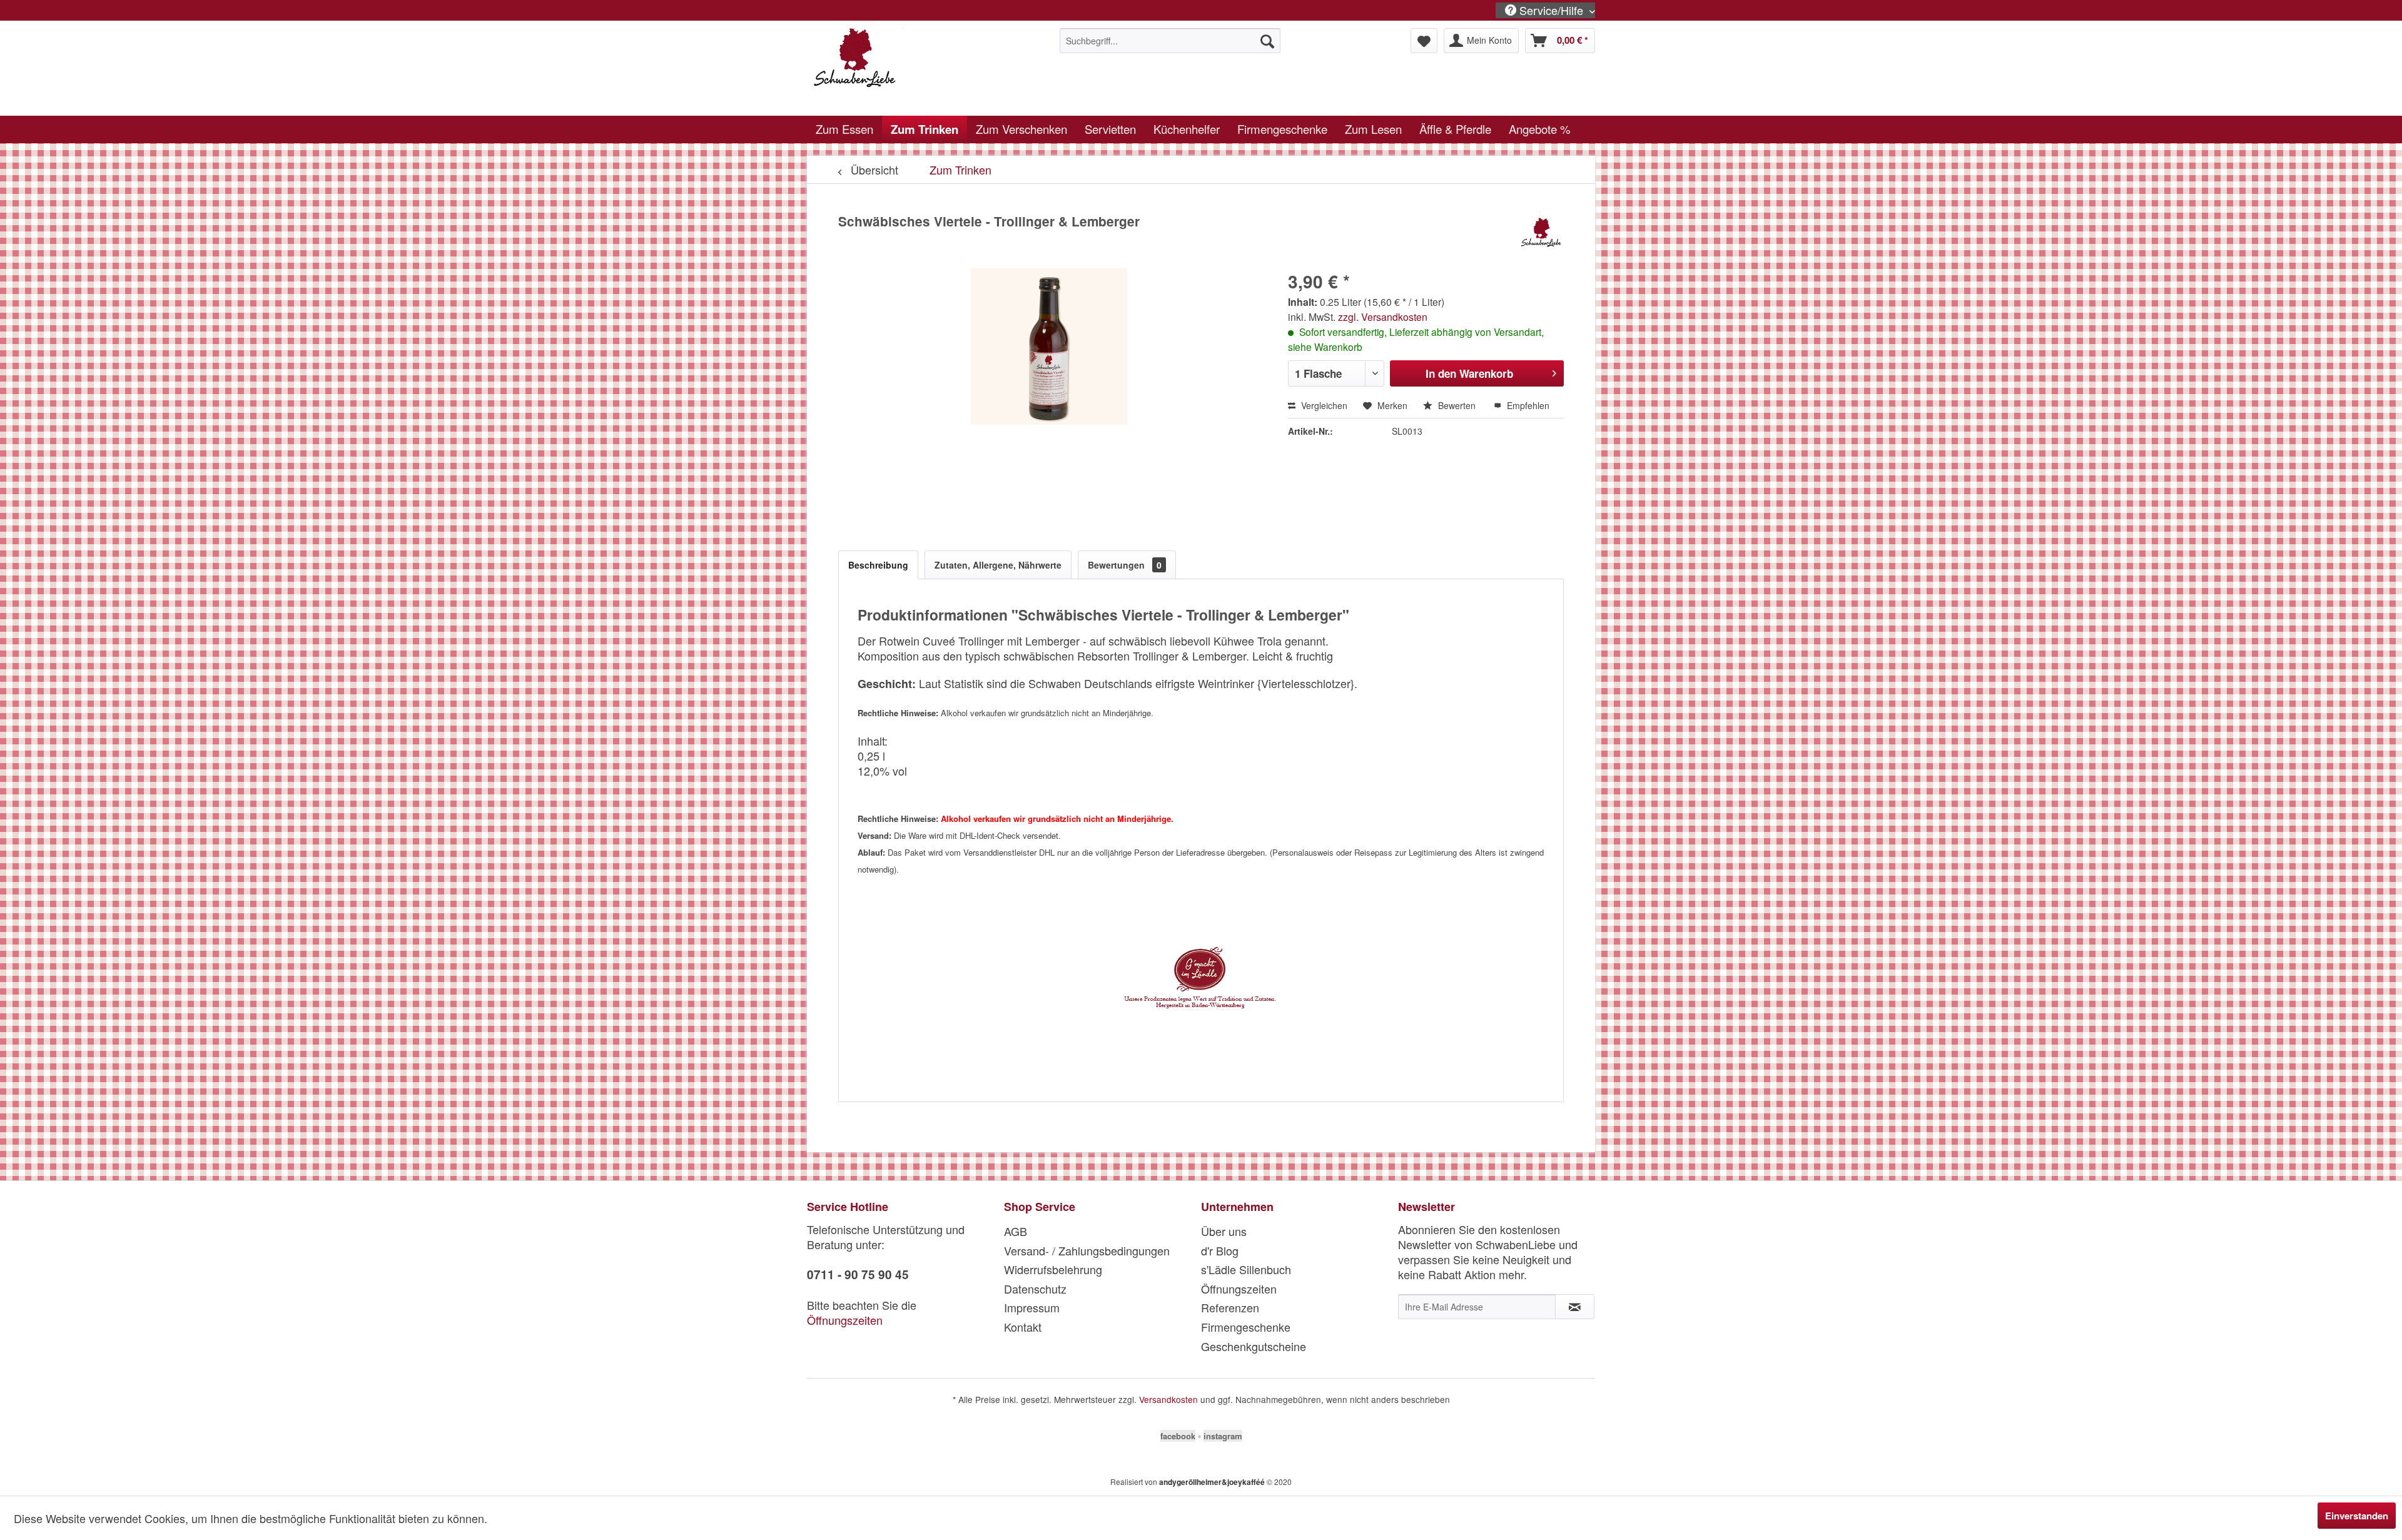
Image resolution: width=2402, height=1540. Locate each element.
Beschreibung (878, 565)
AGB (1016, 1231)
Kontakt (1023, 1327)
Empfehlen (1527, 405)
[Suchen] (1267, 41)
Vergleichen (1323, 405)
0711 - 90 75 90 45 (858, 1274)
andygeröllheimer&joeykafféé (1212, 1482)
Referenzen (1230, 1307)
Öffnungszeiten (845, 1320)
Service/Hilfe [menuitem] (1551, 10)
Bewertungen (1125, 565)
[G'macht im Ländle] (1201, 980)
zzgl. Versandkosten (1383, 317)
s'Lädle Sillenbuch (1246, 1269)
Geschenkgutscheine (1254, 1346)
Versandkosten (1168, 1399)
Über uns (1224, 1231)
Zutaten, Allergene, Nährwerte (998, 565)
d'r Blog (1220, 1250)
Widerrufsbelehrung (1053, 1269)
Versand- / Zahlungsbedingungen (1087, 1250)
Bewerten (1457, 405)
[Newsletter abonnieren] (1575, 1307)
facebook (1178, 1436)
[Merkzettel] (1424, 41)
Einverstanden (2357, 1516)
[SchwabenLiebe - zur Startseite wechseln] (908, 69)
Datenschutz (1035, 1289)
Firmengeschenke (1246, 1327)
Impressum (1032, 1307)
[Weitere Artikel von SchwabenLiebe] (1542, 234)
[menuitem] (1170, 41)
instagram (1223, 1436)
